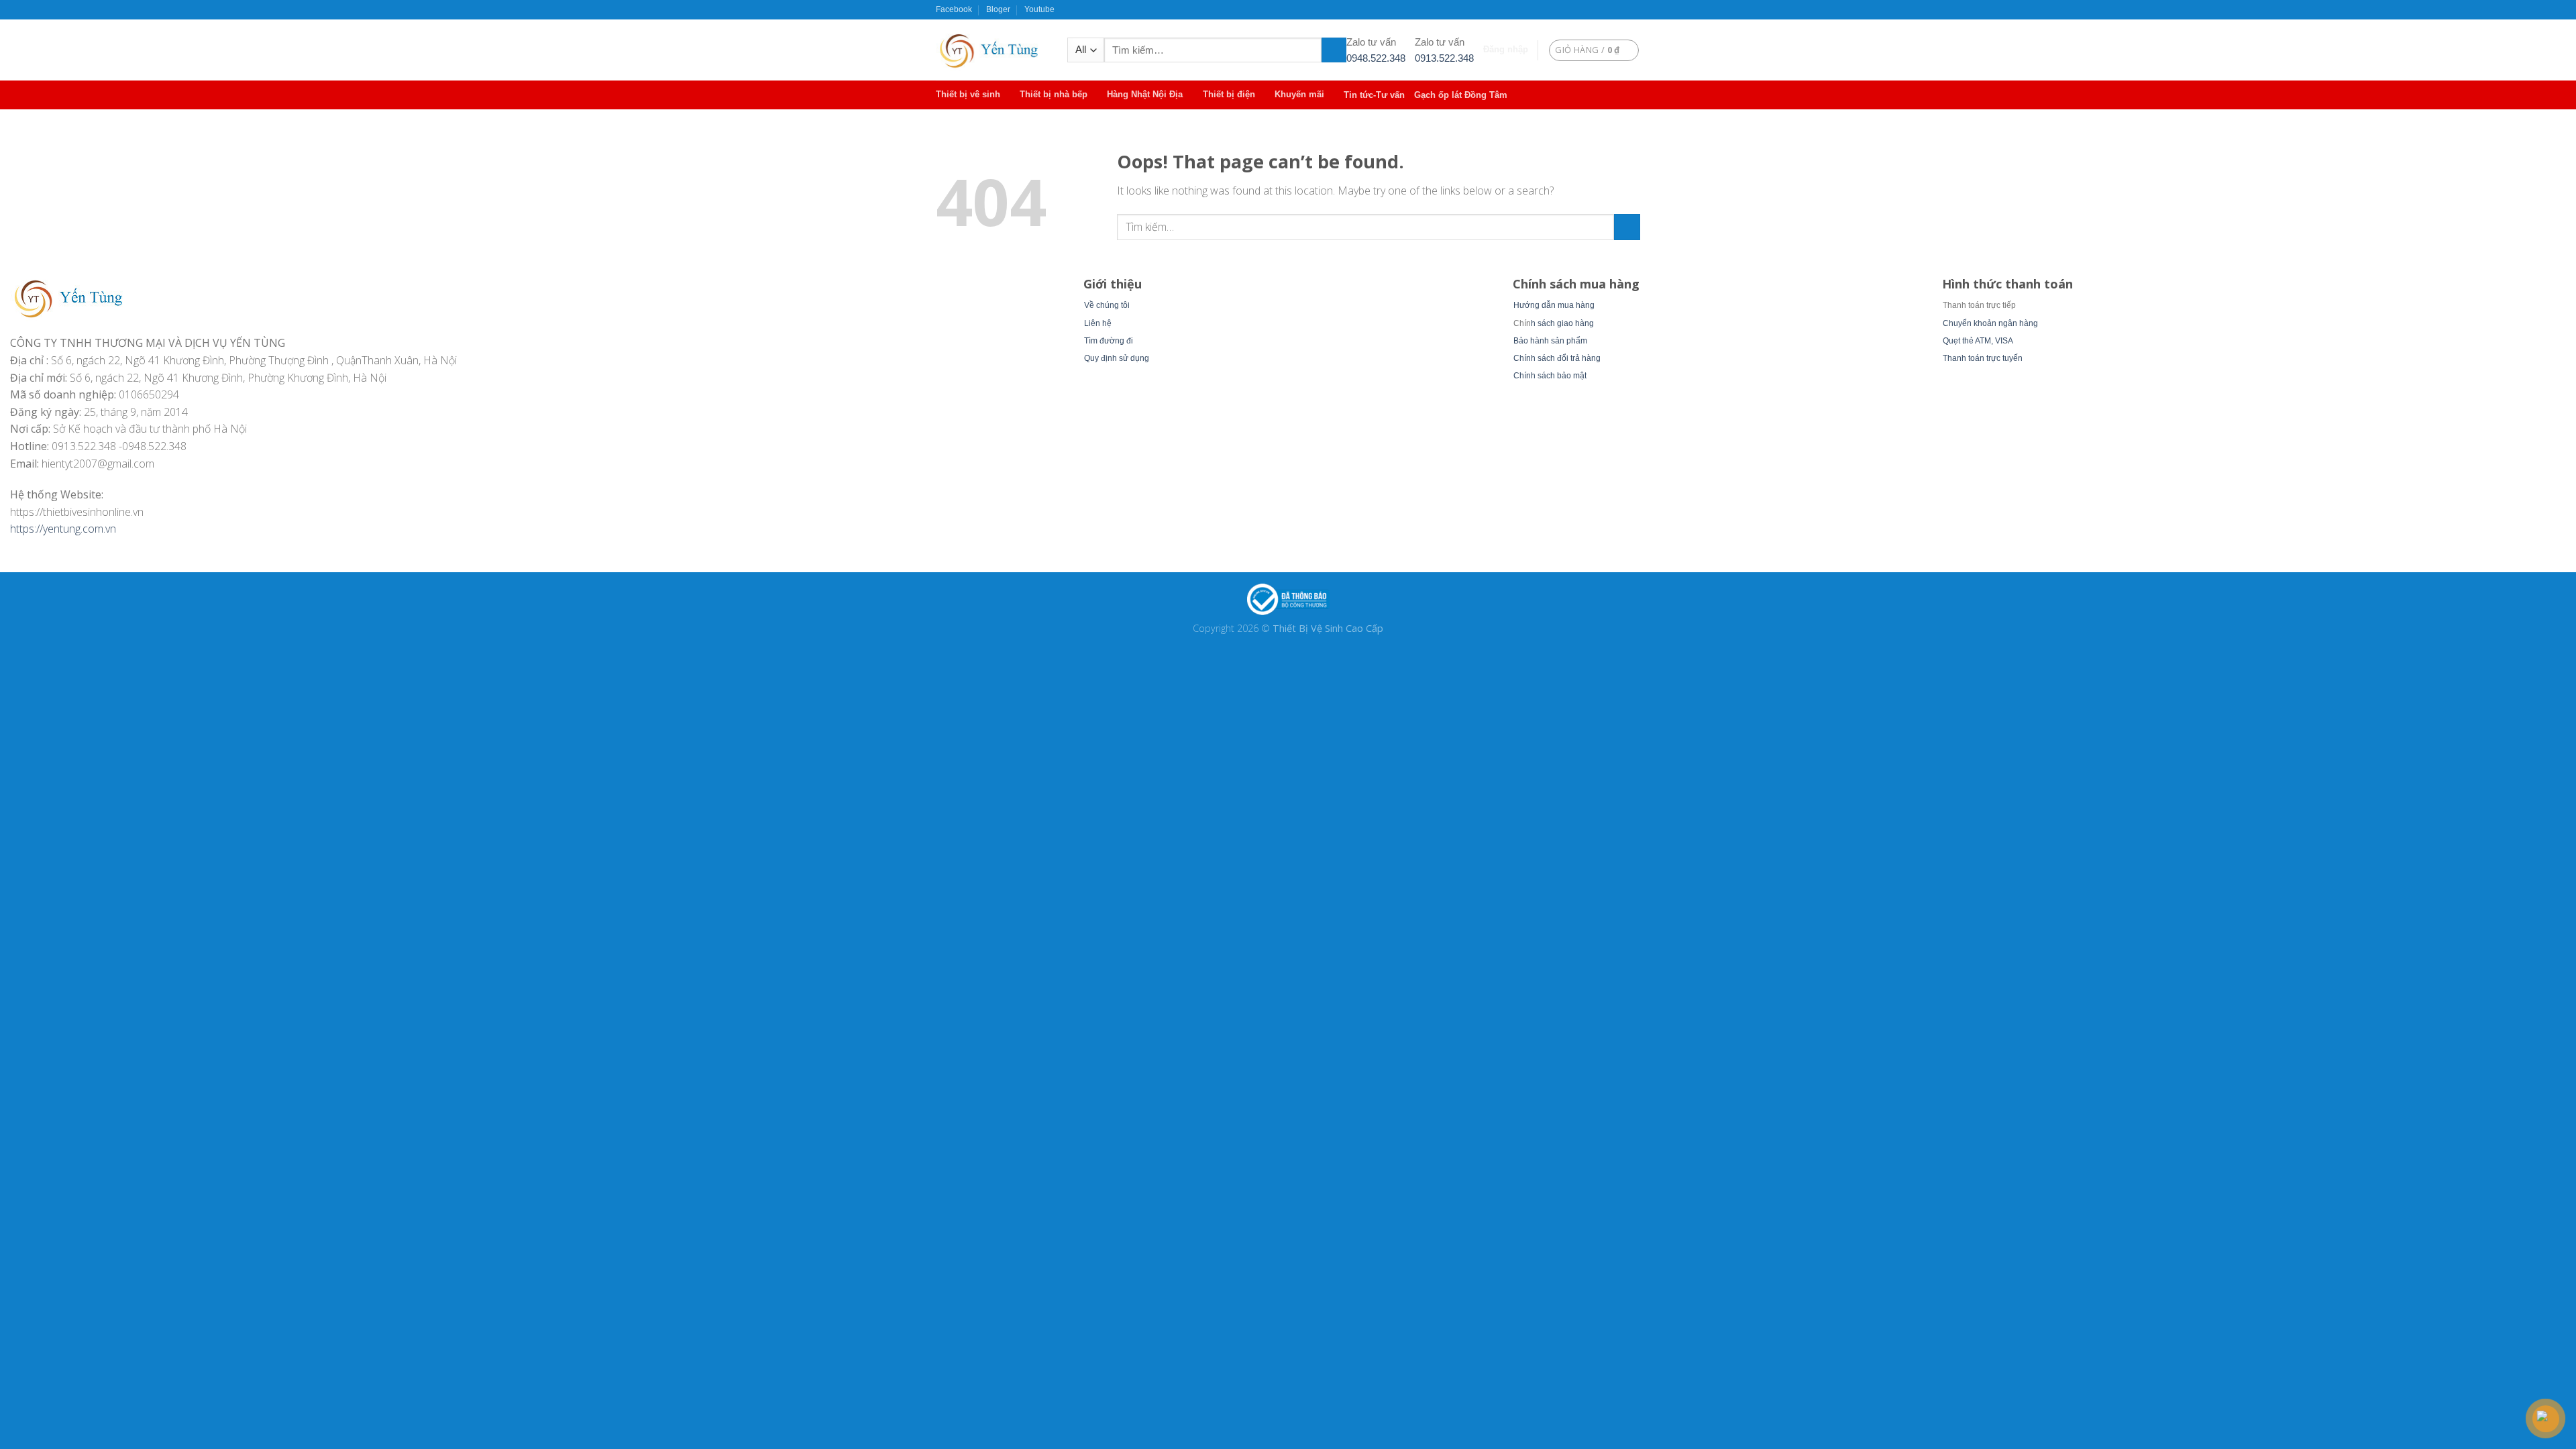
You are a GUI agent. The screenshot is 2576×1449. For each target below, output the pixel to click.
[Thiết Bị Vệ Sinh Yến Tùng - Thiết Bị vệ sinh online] (991, 50)
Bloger (998, 9)
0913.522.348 (1444, 58)
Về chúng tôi (1107, 305)
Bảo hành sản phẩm (1550, 341)
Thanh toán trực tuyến (1983, 358)
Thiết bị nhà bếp (1054, 94)
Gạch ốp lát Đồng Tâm (1461, 95)
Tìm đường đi (1109, 341)
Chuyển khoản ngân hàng (1990, 323)
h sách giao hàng (1562, 323)
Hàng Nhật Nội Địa (1145, 94)
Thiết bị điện (1229, 94)
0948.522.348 (1376, 58)
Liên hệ (1098, 323)
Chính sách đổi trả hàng (1557, 358)
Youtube (1039, 9)
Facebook (954, 9)
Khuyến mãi (1299, 94)
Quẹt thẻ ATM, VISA (1978, 341)
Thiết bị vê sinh (968, 94)
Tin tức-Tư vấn (1374, 95)
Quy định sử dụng (1117, 358)
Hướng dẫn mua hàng (1554, 305)
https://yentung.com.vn (63, 529)
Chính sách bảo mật (1550, 376)
